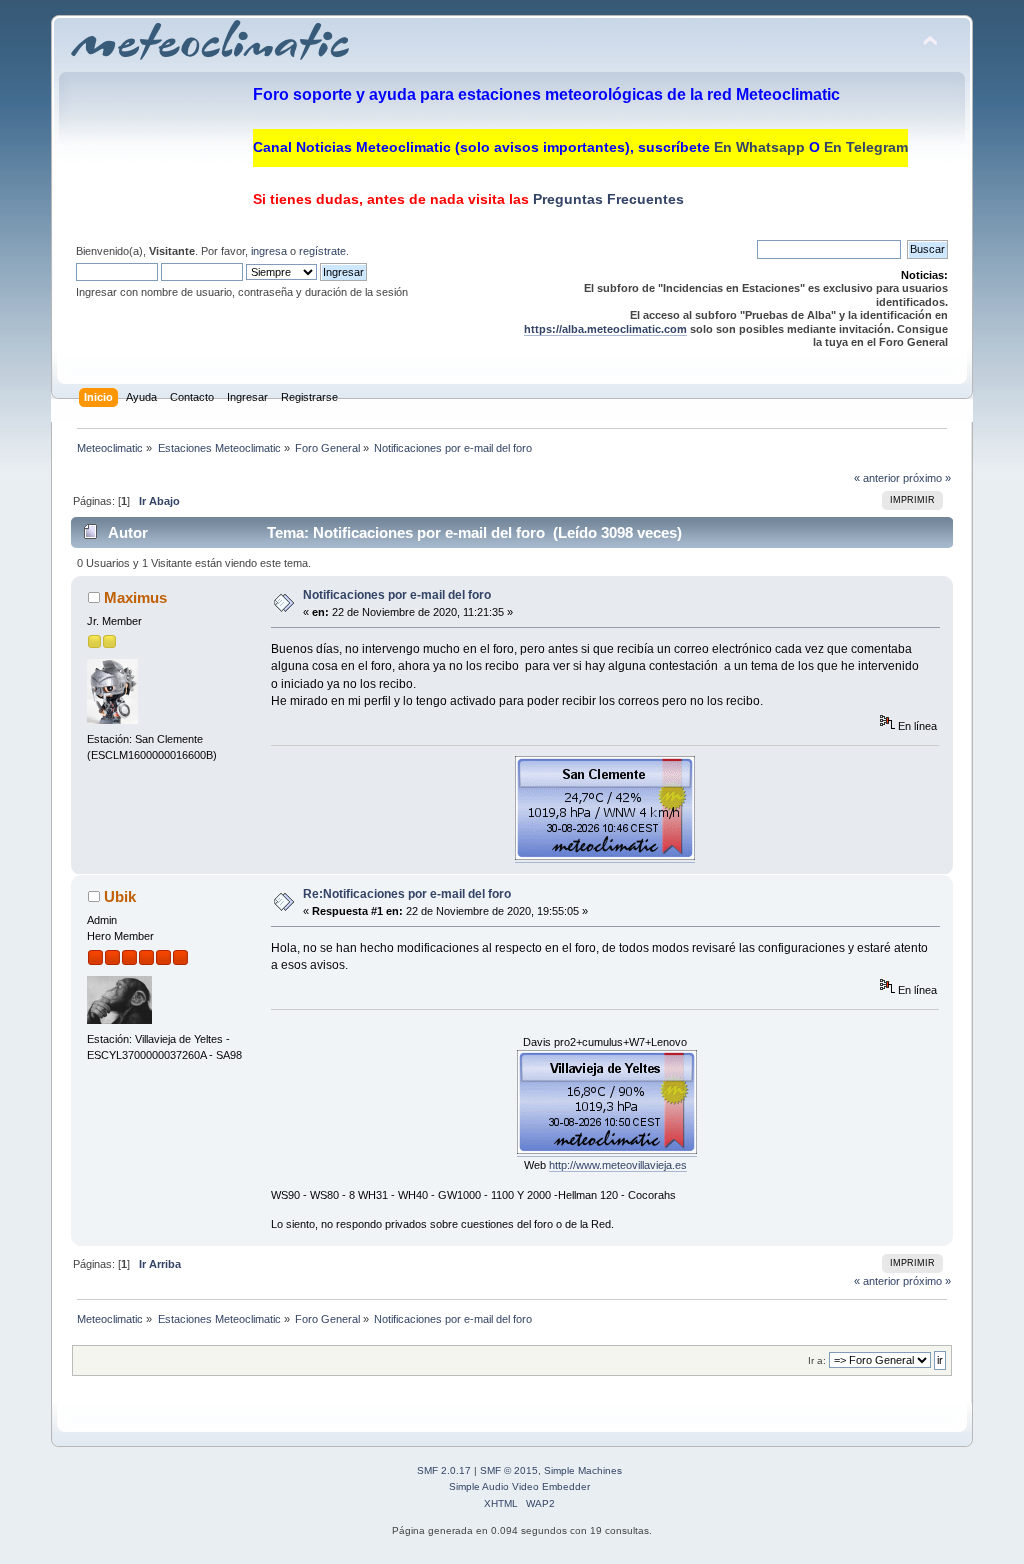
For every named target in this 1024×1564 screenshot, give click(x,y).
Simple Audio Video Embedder (519, 1486)
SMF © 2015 (509, 1470)
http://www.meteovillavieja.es (618, 1165)
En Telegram (866, 147)
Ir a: (817, 1360)
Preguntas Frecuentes (606, 199)
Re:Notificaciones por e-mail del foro (407, 894)
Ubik (120, 896)
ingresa (269, 251)
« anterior (877, 478)
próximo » (927, 478)
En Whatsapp (759, 147)
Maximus (135, 597)
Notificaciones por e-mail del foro (397, 595)
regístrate (322, 251)
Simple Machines (583, 1470)
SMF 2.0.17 (444, 1470)
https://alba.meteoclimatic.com (605, 329)
